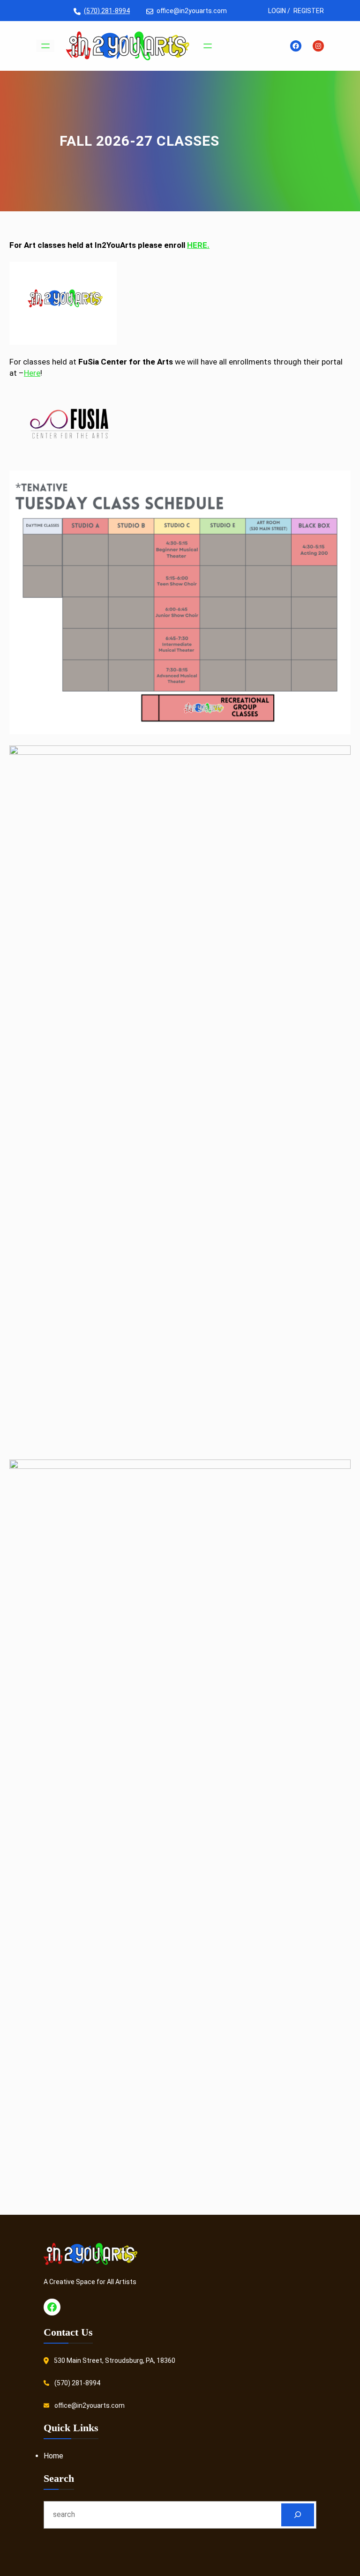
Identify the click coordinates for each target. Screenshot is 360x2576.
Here (32, 373)
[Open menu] (45, 46)
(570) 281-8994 (107, 11)
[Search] (298, 2515)
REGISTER (309, 11)
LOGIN (277, 11)
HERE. (198, 245)
